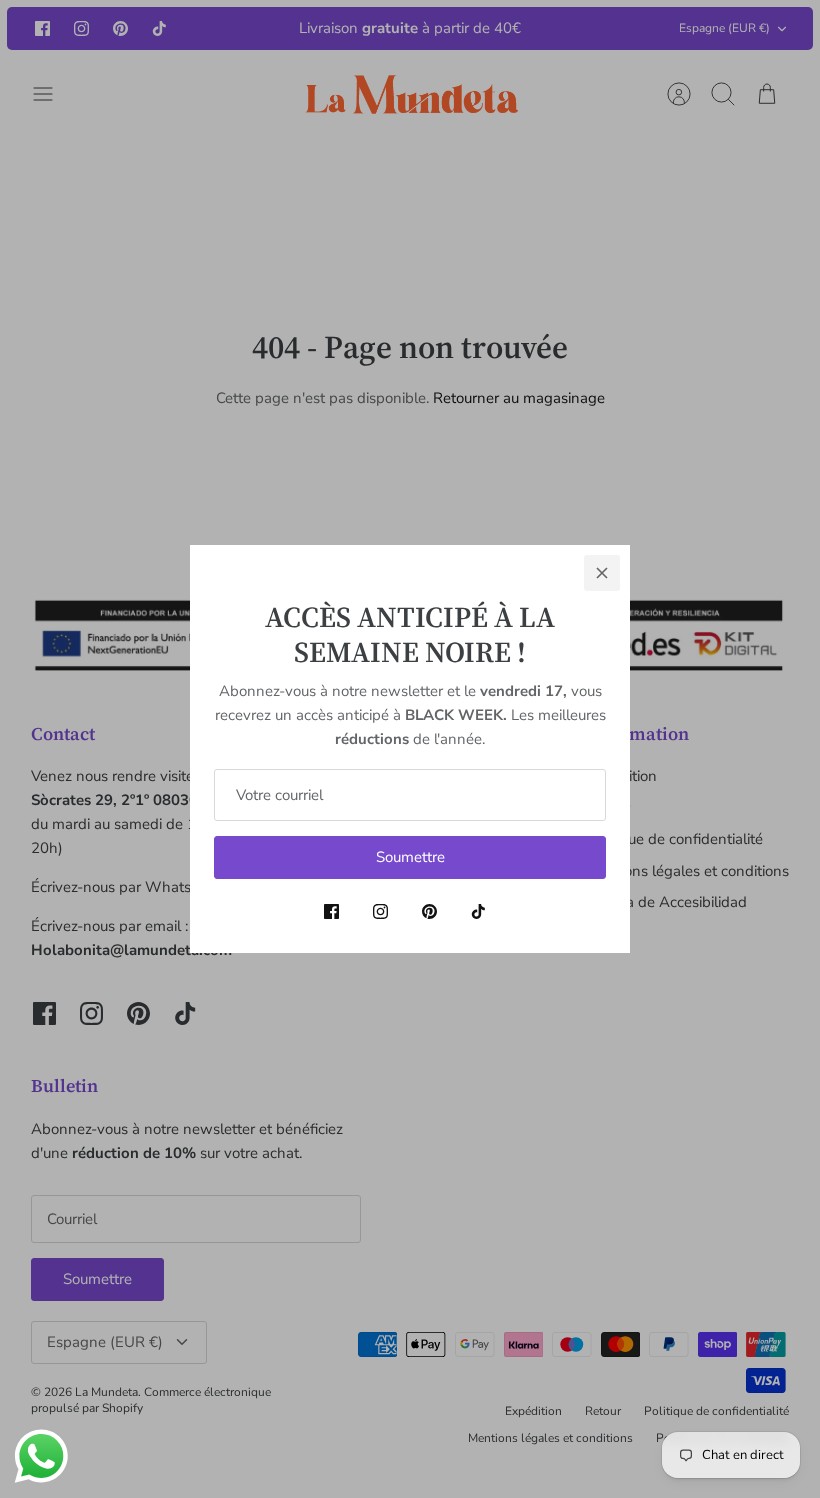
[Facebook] (331, 911)
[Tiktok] (478, 911)
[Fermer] (602, 573)
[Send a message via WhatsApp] (41, 1456)
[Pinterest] (429, 911)
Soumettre (410, 857)
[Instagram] (380, 911)
